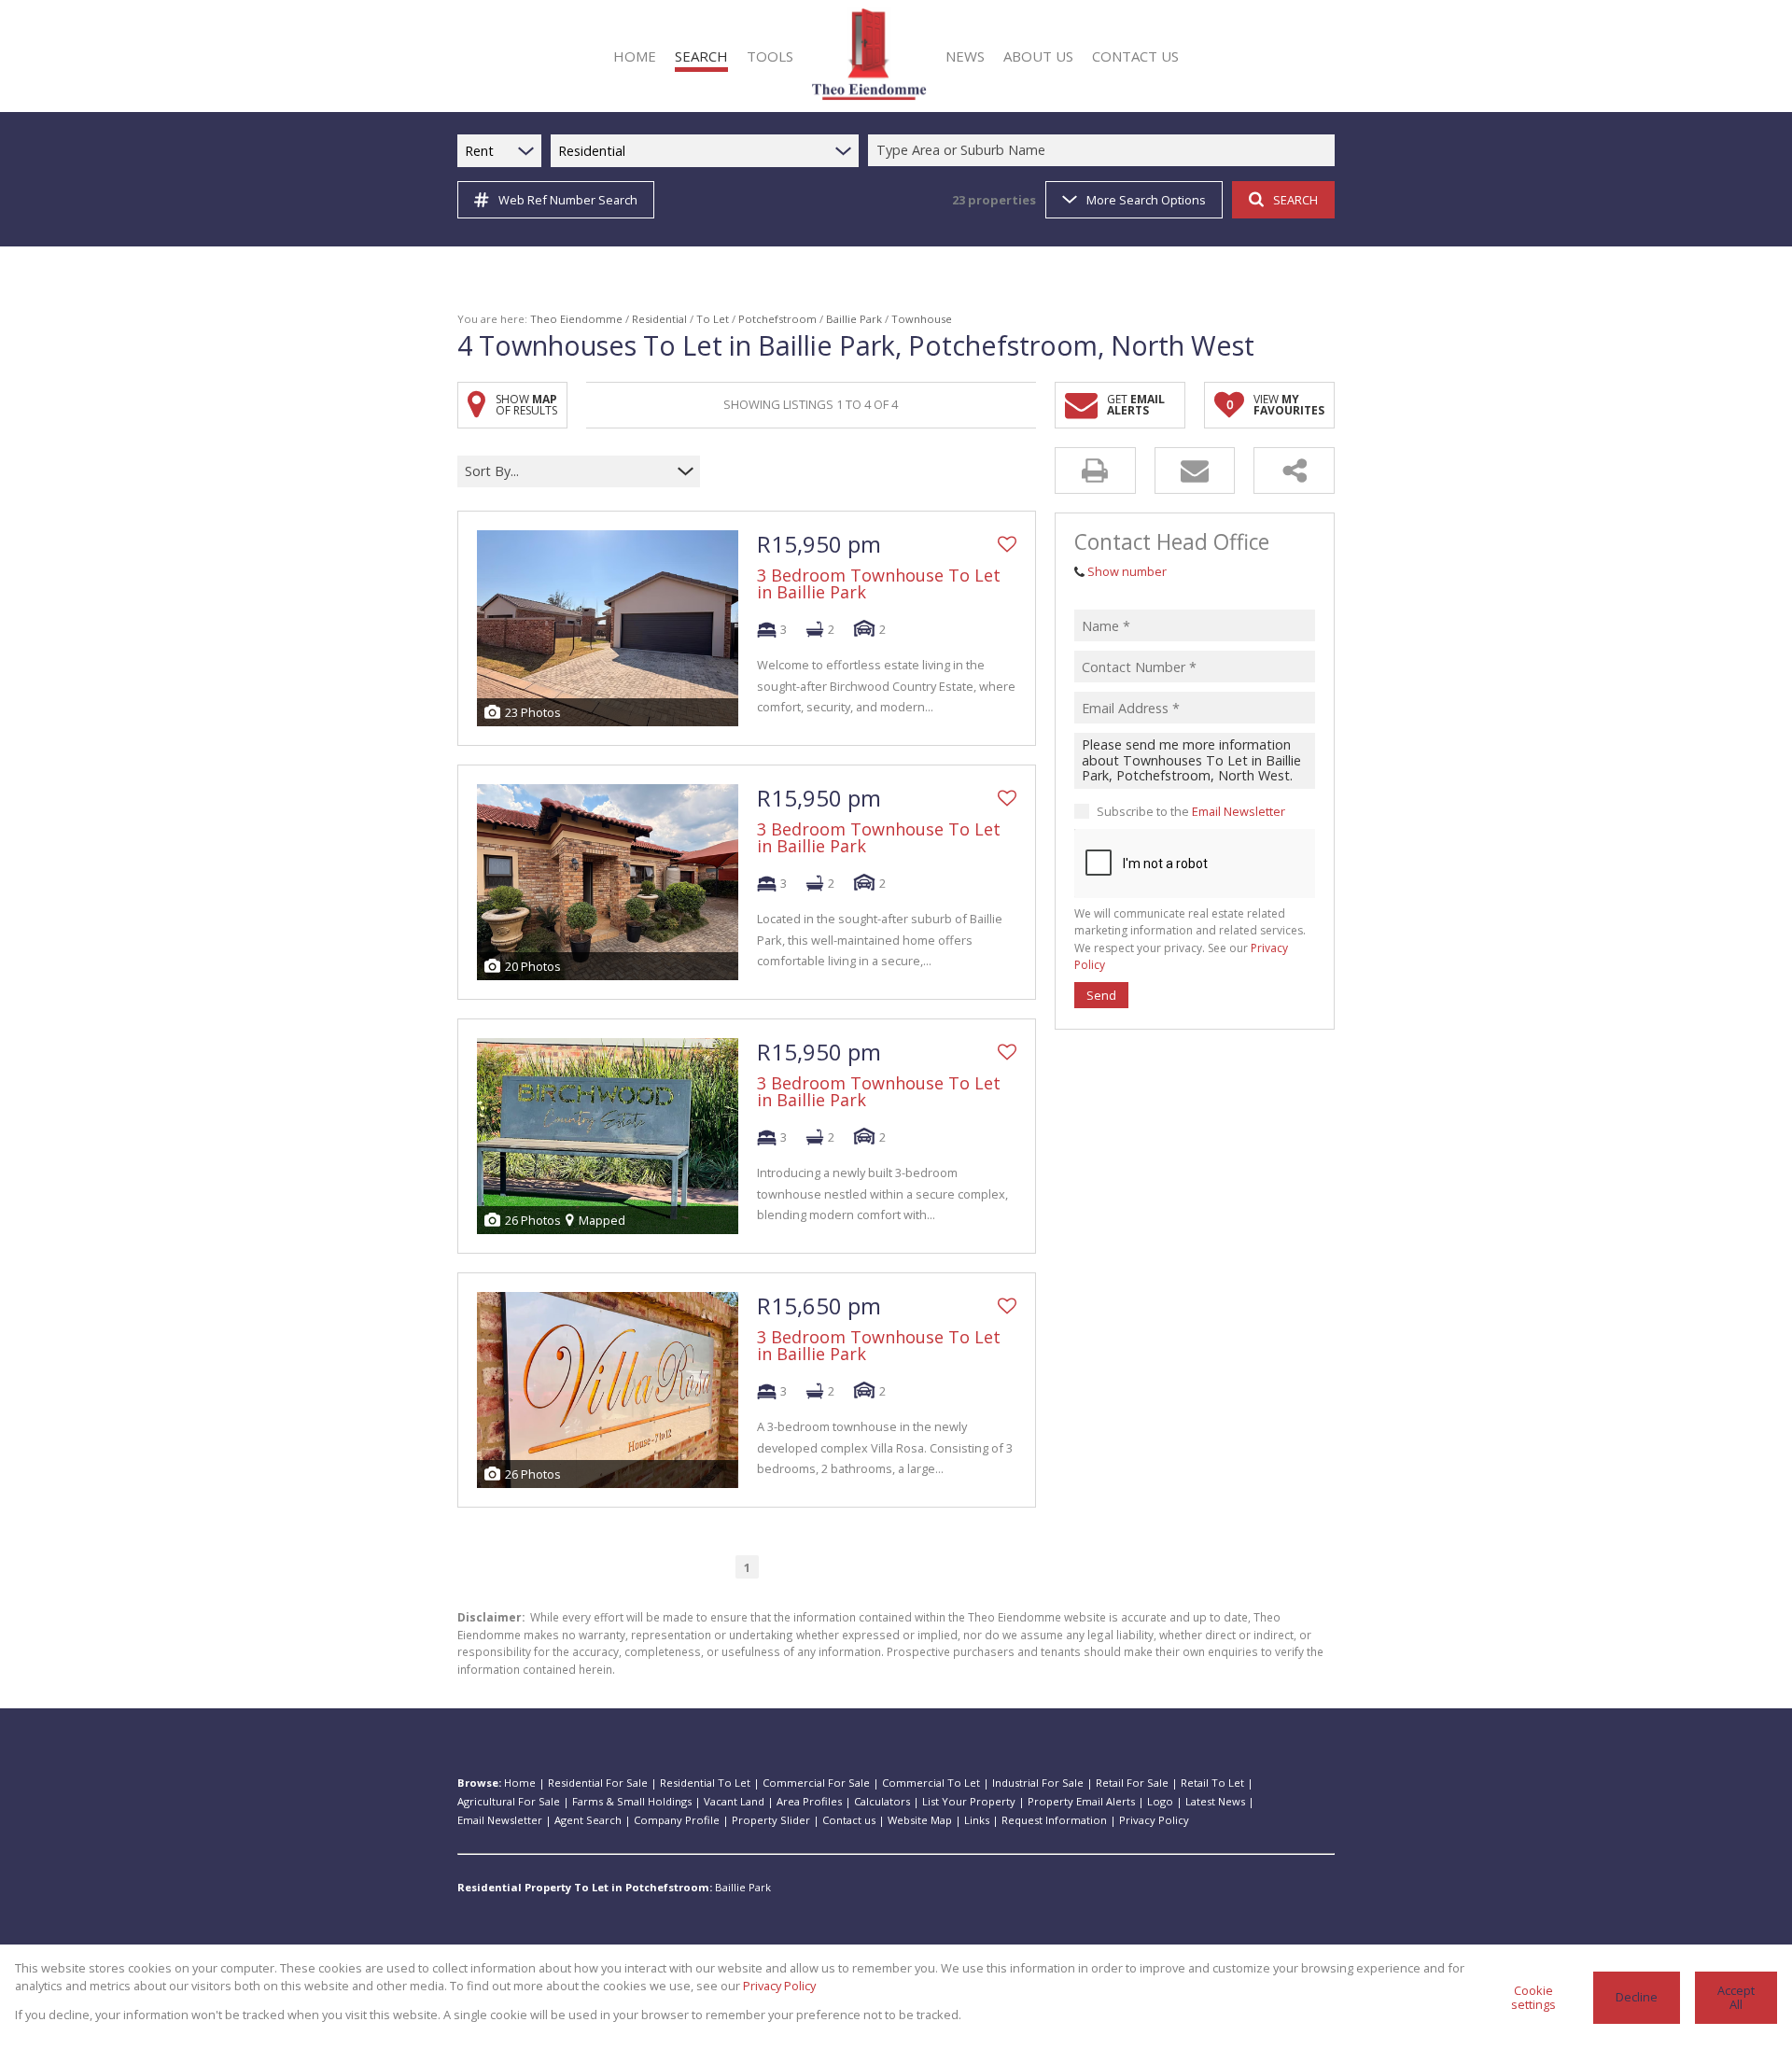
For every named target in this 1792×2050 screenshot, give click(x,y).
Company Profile (677, 1820)
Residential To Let (705, 1783)
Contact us (849, 1820)
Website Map (920, 1820)
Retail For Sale (1132, 1783)
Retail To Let (1212, 1783)
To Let (713, 319)
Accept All (1736, 1997)
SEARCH (1295, 200)
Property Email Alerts (1081, 1801)
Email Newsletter (1239, 811)
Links (977, 1820)
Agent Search (588, 1820)
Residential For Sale (598, 1783)
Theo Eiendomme (576, 319)
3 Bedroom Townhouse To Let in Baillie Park (879, 583)
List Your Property (969, 1801)
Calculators (882, 1801)
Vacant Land (734, 1801)
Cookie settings (1533, 1997)
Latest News (1215, 1801)
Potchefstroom (777, 319)
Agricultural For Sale (509, 1801)
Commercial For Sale (816, 1783)
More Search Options (1146, 200)
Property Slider (771, 1820)
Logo (1160, 1801)
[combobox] (1104, 151)
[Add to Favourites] (1007, 544)
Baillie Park (854, 319)
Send (1101, 995)
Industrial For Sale (1038, 1783)
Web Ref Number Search (568, 200)
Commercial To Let (931, 1783)
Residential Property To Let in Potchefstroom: (585, 1887)
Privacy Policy (1154, 1820)
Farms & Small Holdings (632, 1801)
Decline (1637, 1997)
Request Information (1054, 1820)
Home (520, 1783)
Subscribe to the (1191, 811)
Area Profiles (809, 1801)
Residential (659, 319)
